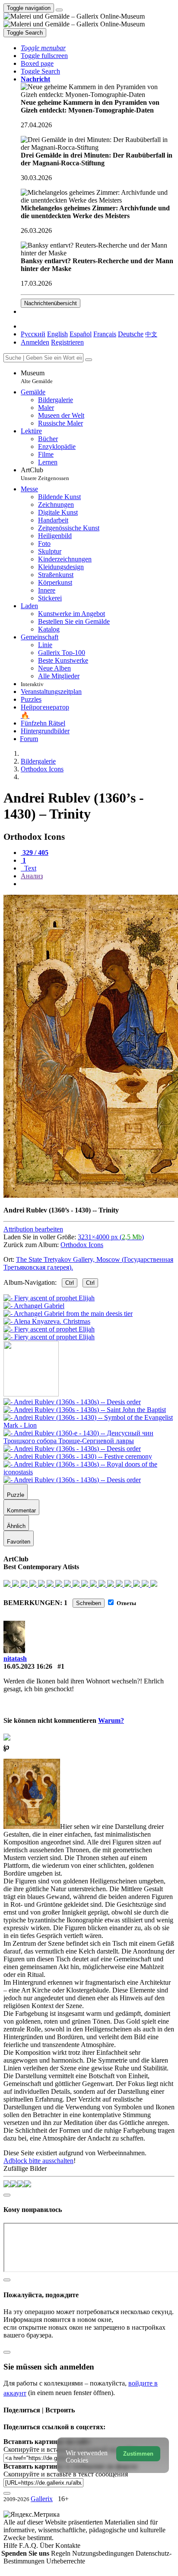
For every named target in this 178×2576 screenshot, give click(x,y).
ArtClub (45, 474)
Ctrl (70, 1283)
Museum (37, 377)
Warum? (111, 1720)
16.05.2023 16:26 (28, 1666)
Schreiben (89, 1603)
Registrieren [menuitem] (67, 342)
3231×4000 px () (111, 1237)
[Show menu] (59, 10)
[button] (43, 48)
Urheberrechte (66, 2561)
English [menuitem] (57, 334)
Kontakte (68, 2545)
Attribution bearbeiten (33, 1229)
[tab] (35, 853)
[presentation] (98, 884)
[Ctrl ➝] (72, 1402)
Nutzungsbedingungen (104, 2553)
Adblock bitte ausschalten (38, 2161)
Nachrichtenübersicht (51, 303)
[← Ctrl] (49, 1337)
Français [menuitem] (105, 334)
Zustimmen (138, 2454)
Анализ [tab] (32, 876)
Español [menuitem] (81, 334)
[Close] (89, 360)
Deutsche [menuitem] (131, 334)
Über (48, 2545)
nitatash (15, 1659)
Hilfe (11, 2545)
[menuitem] (151, 334)
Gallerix (42, 2499)
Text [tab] (29, 868)
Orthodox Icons (82, 1245)
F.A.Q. (29, 2545)
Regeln (62, 2553)
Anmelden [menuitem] (35, 342)
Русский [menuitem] (33, 334)
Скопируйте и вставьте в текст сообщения (66, 2474)
